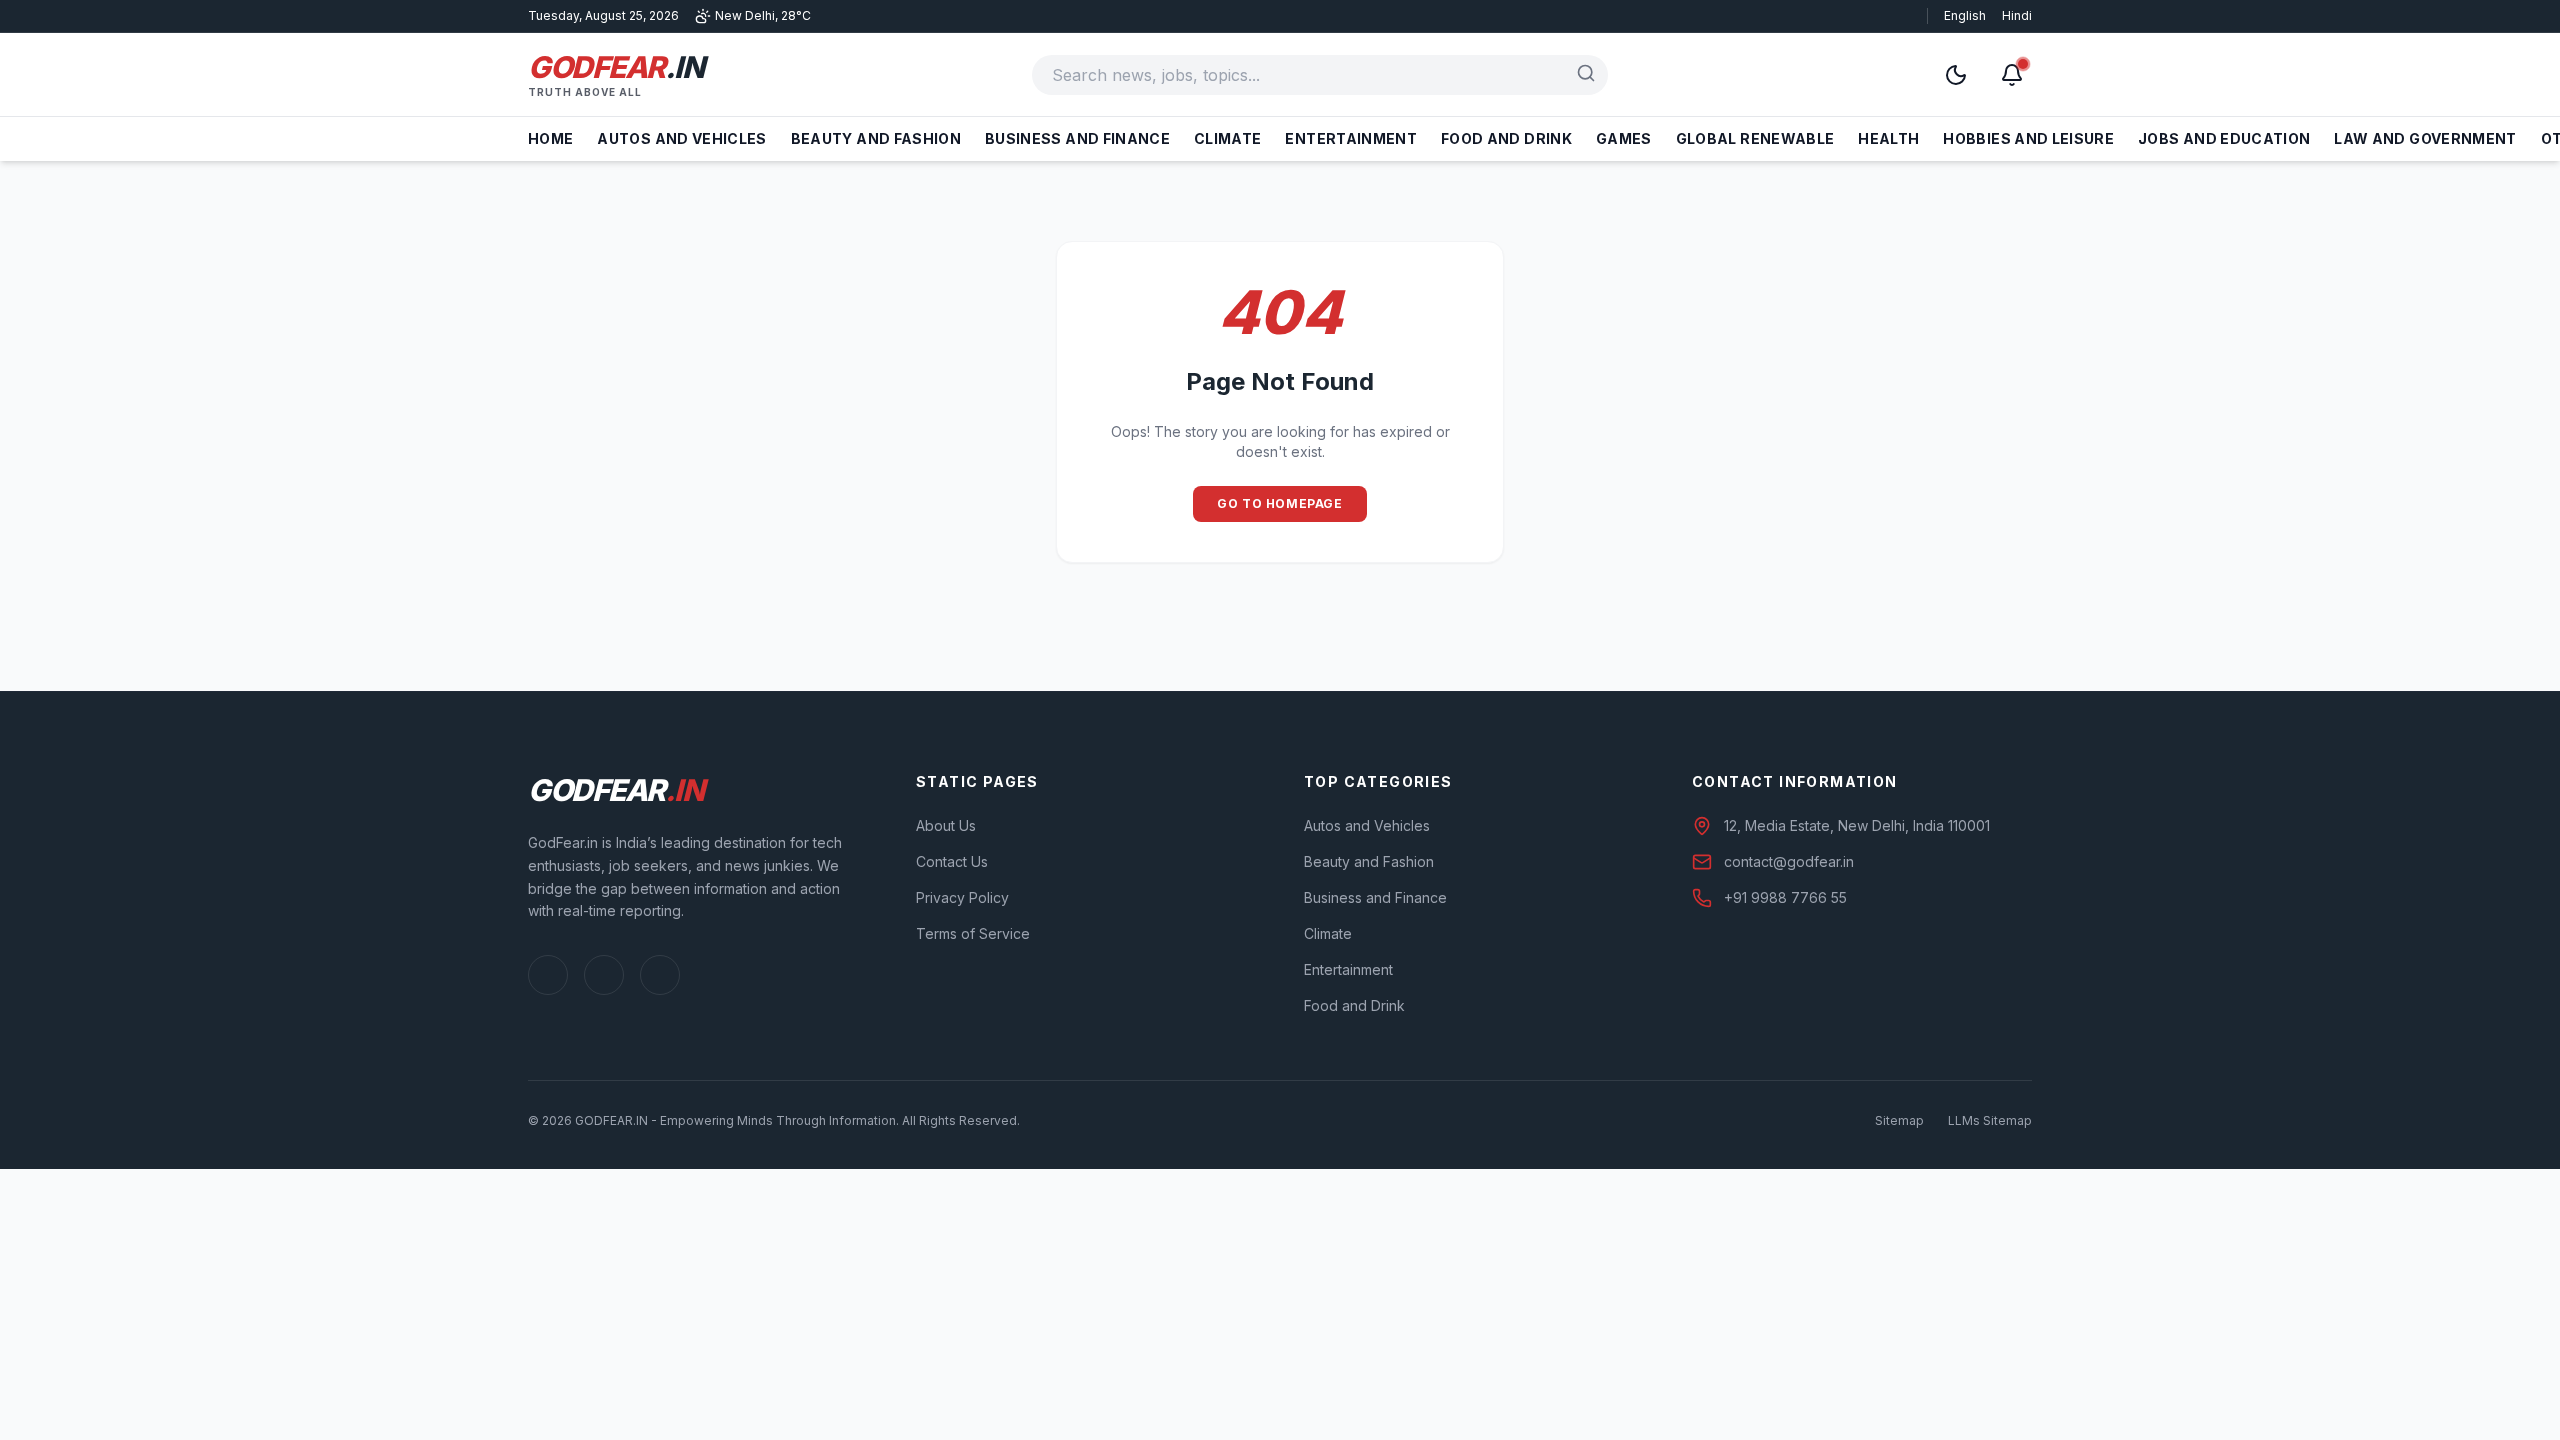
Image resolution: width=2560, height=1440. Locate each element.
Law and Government (2425, 138)
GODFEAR (615, 67)
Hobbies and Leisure (2028, 138)
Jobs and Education (2224, 138)
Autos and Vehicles (681, 138)
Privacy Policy (962, 897)
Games (1624, 138)
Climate (1227, 138)
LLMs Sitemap (1990, 1120)
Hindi (2017, 15)
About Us (946, 825)
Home (550, 138)
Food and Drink (1506, 138)
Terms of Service (973, 933)
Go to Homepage (1279, 503)
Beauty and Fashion (876, 138)
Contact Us (952, 861)
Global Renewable (1755, 138)
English (1965, 15)
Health (1888, 138)
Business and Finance (1077, 138)
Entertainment (1351, 138)
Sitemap (1899, 1120)
